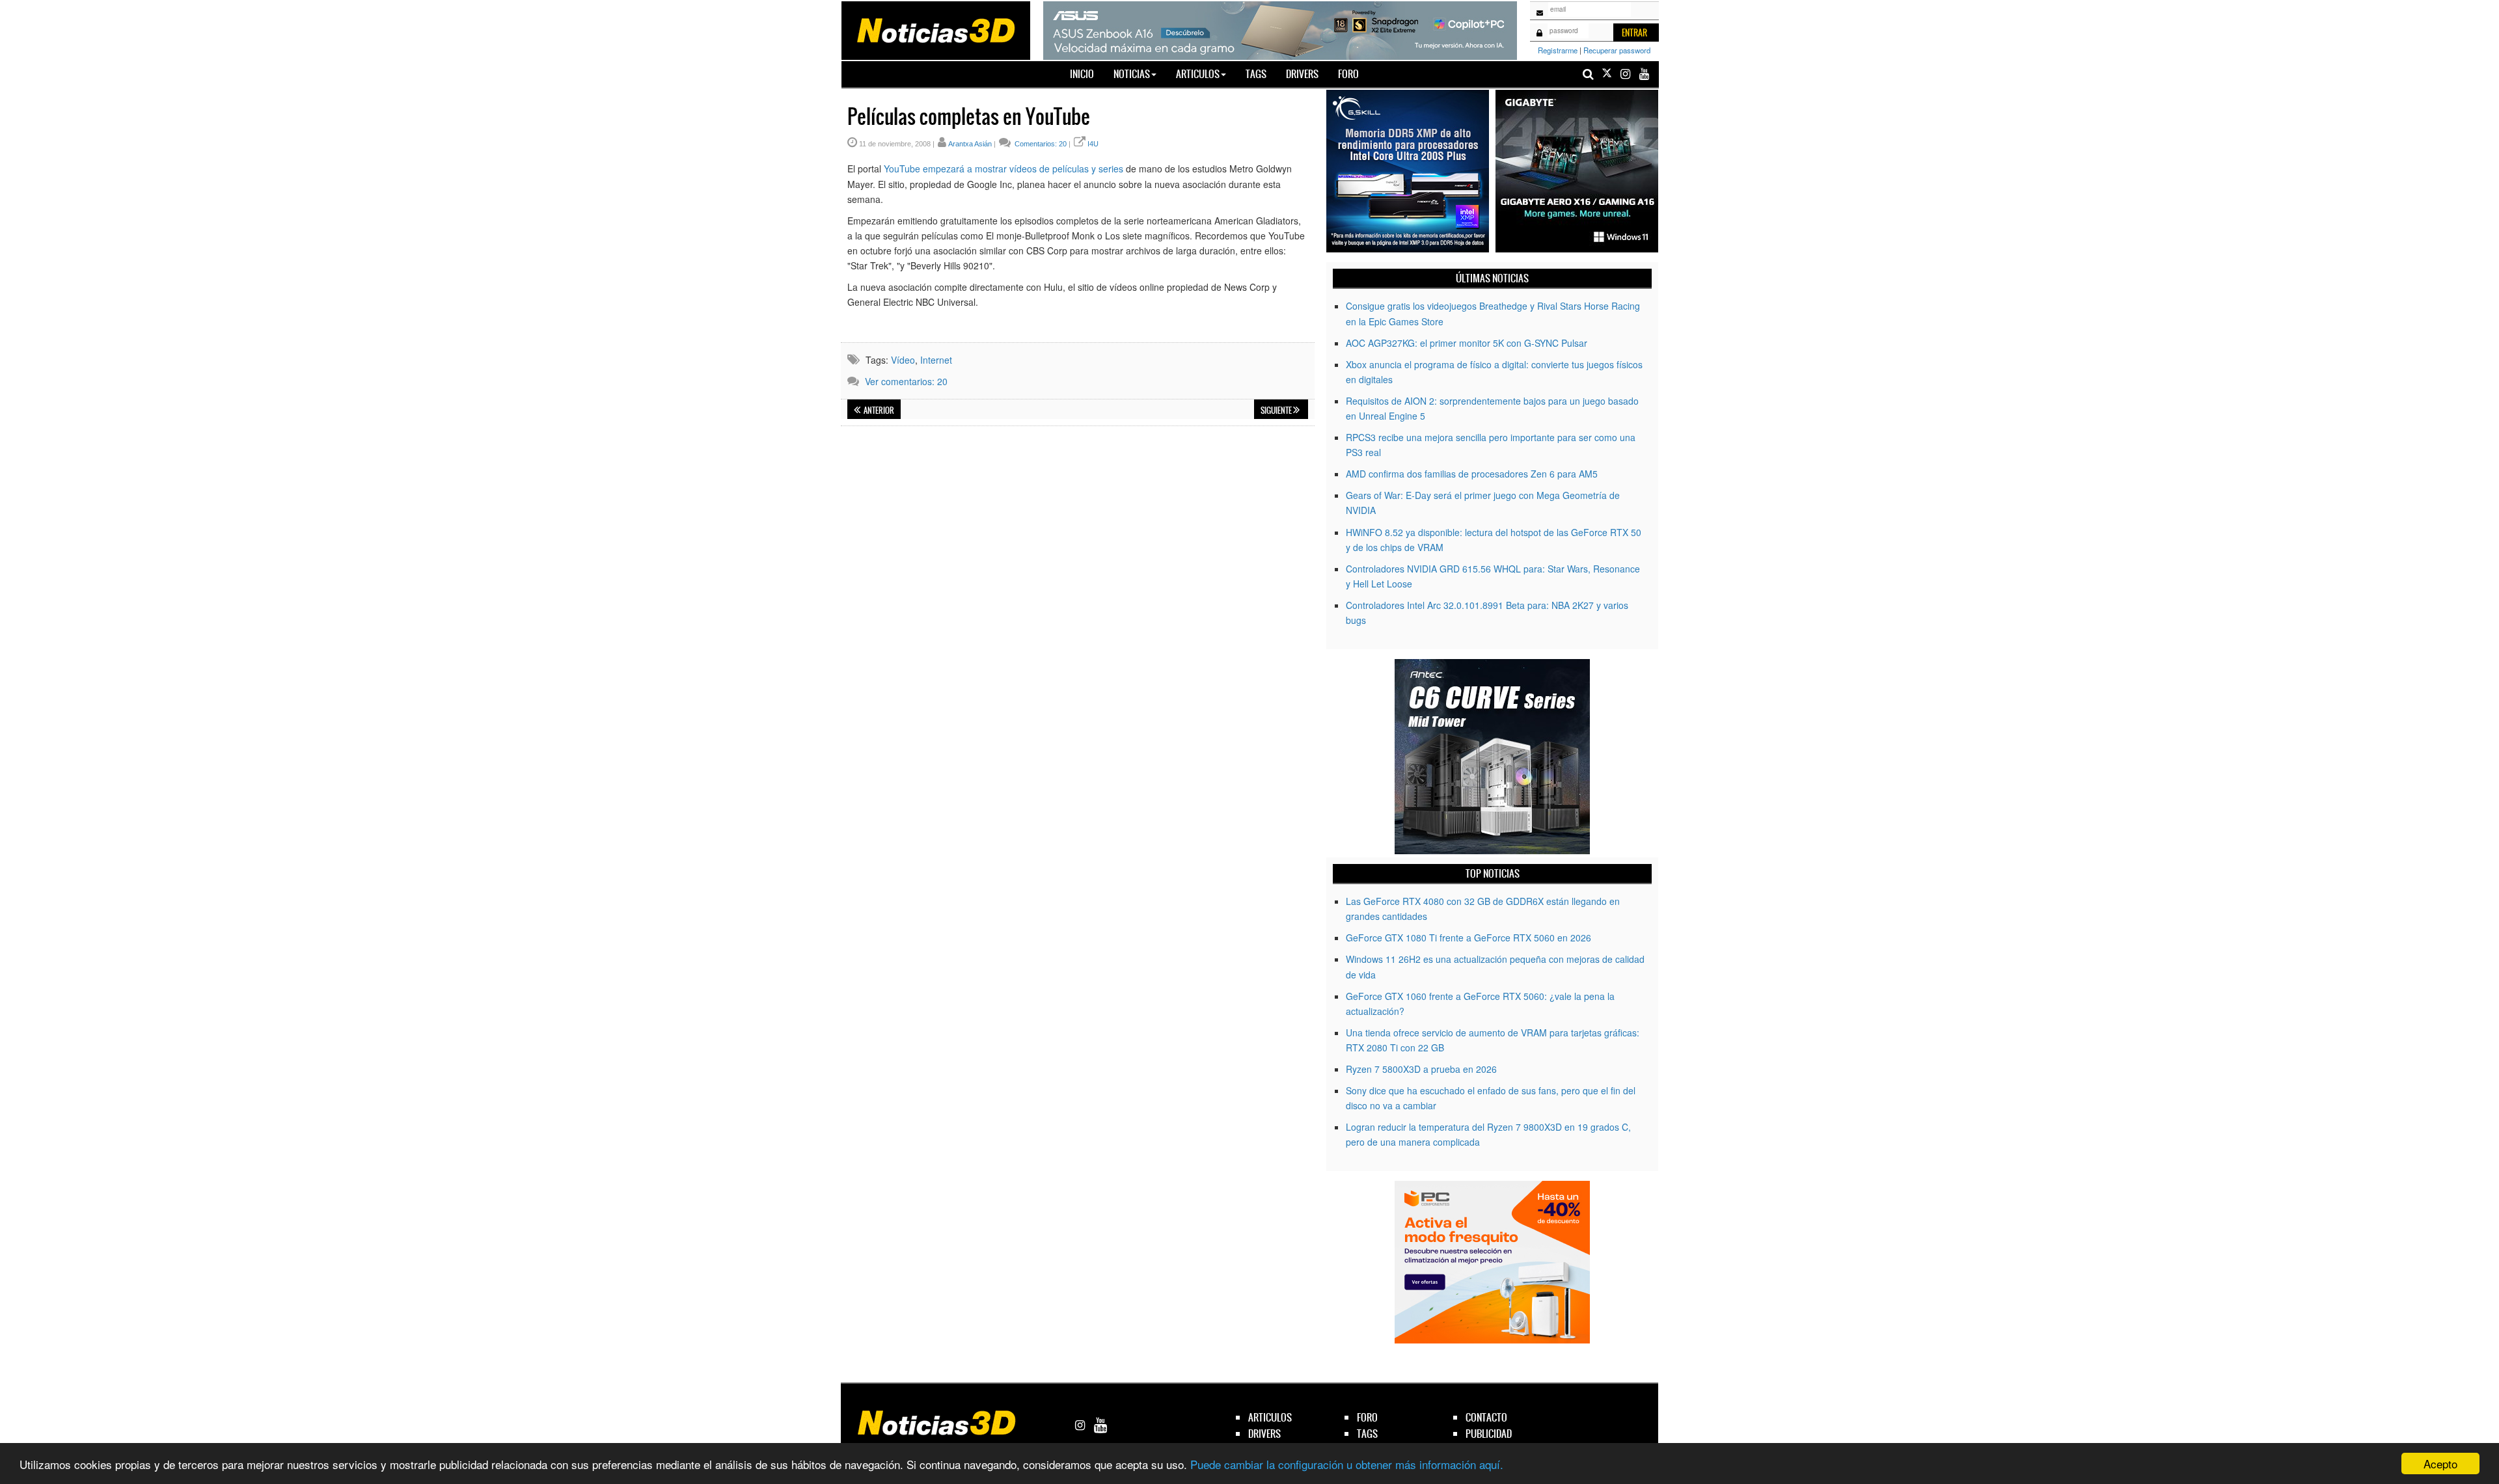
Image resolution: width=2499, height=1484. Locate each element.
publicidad (1489, 1434)
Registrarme (1558, 50)
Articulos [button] (1198, 74)
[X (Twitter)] (1607, 74)
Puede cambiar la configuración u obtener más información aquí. (1347, 1464)
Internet (936, 360)
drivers (1264, 1434)
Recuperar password (1617, 50)
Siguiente (1277, 411)
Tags (1256, 74)
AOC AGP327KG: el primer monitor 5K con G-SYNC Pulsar (1467, 343)
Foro (1348, 74)
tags (1367, 1434)
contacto (1486, 1417)
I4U (1093, 144)
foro (1367, 1417)
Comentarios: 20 (1040, 144)
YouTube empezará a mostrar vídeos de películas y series (1004, 169)
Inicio (1087, 74)
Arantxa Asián (970, 144)
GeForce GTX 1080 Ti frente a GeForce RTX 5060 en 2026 (1468, 938)
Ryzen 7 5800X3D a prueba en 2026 (1421, 1069)
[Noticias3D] (935, 29)
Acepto (2440, 1464)
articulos (1270, 1417)
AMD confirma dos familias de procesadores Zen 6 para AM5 (1472, 474)
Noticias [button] (1132, 74)
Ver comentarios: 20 (906, 381)
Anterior (878, 411)
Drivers (1302, 74)
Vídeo (903, 360)
